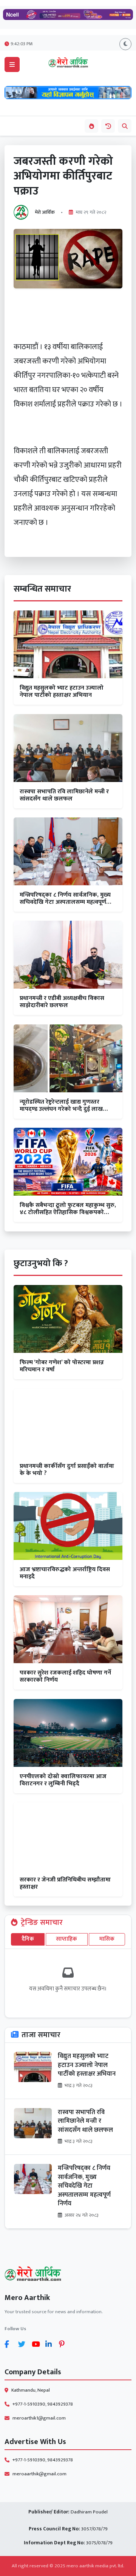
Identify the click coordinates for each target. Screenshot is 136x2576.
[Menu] (12, 64)
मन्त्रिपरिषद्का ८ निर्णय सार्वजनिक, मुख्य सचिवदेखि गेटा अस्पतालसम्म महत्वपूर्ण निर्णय (84, 2186)
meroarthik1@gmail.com (39, 2418)
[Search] (125, 126)
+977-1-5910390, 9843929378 (43, 2404)
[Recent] (108, 126)
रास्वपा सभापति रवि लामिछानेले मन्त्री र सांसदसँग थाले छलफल (85, 2121)
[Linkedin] (51, 2344)
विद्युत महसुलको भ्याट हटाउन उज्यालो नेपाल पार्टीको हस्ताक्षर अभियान (87, 2065)
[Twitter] (23, 2344)
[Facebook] (10, 2344)
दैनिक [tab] (28, 1939)
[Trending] (91, 126)
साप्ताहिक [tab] (66, 1939)
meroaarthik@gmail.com (39, 2474)
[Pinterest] (64, 2344)
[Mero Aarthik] (68, 2275)
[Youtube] (37, 2344)
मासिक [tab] (107, 1939)
